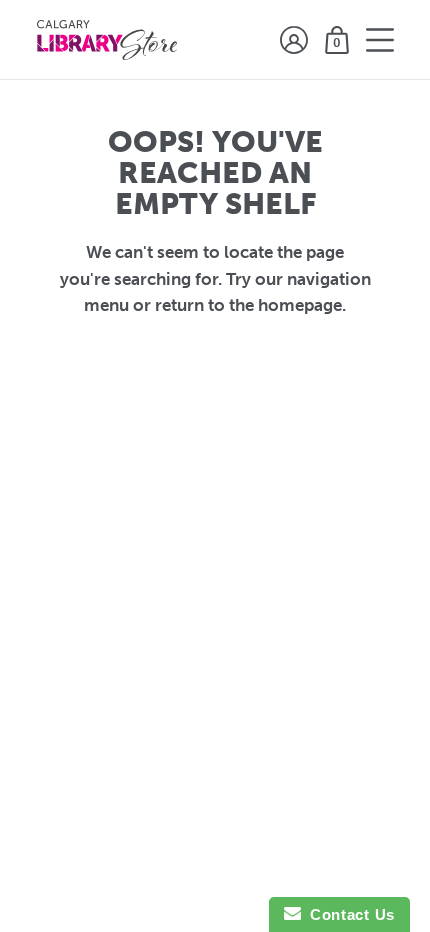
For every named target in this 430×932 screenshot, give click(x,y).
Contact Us (348, 914)
